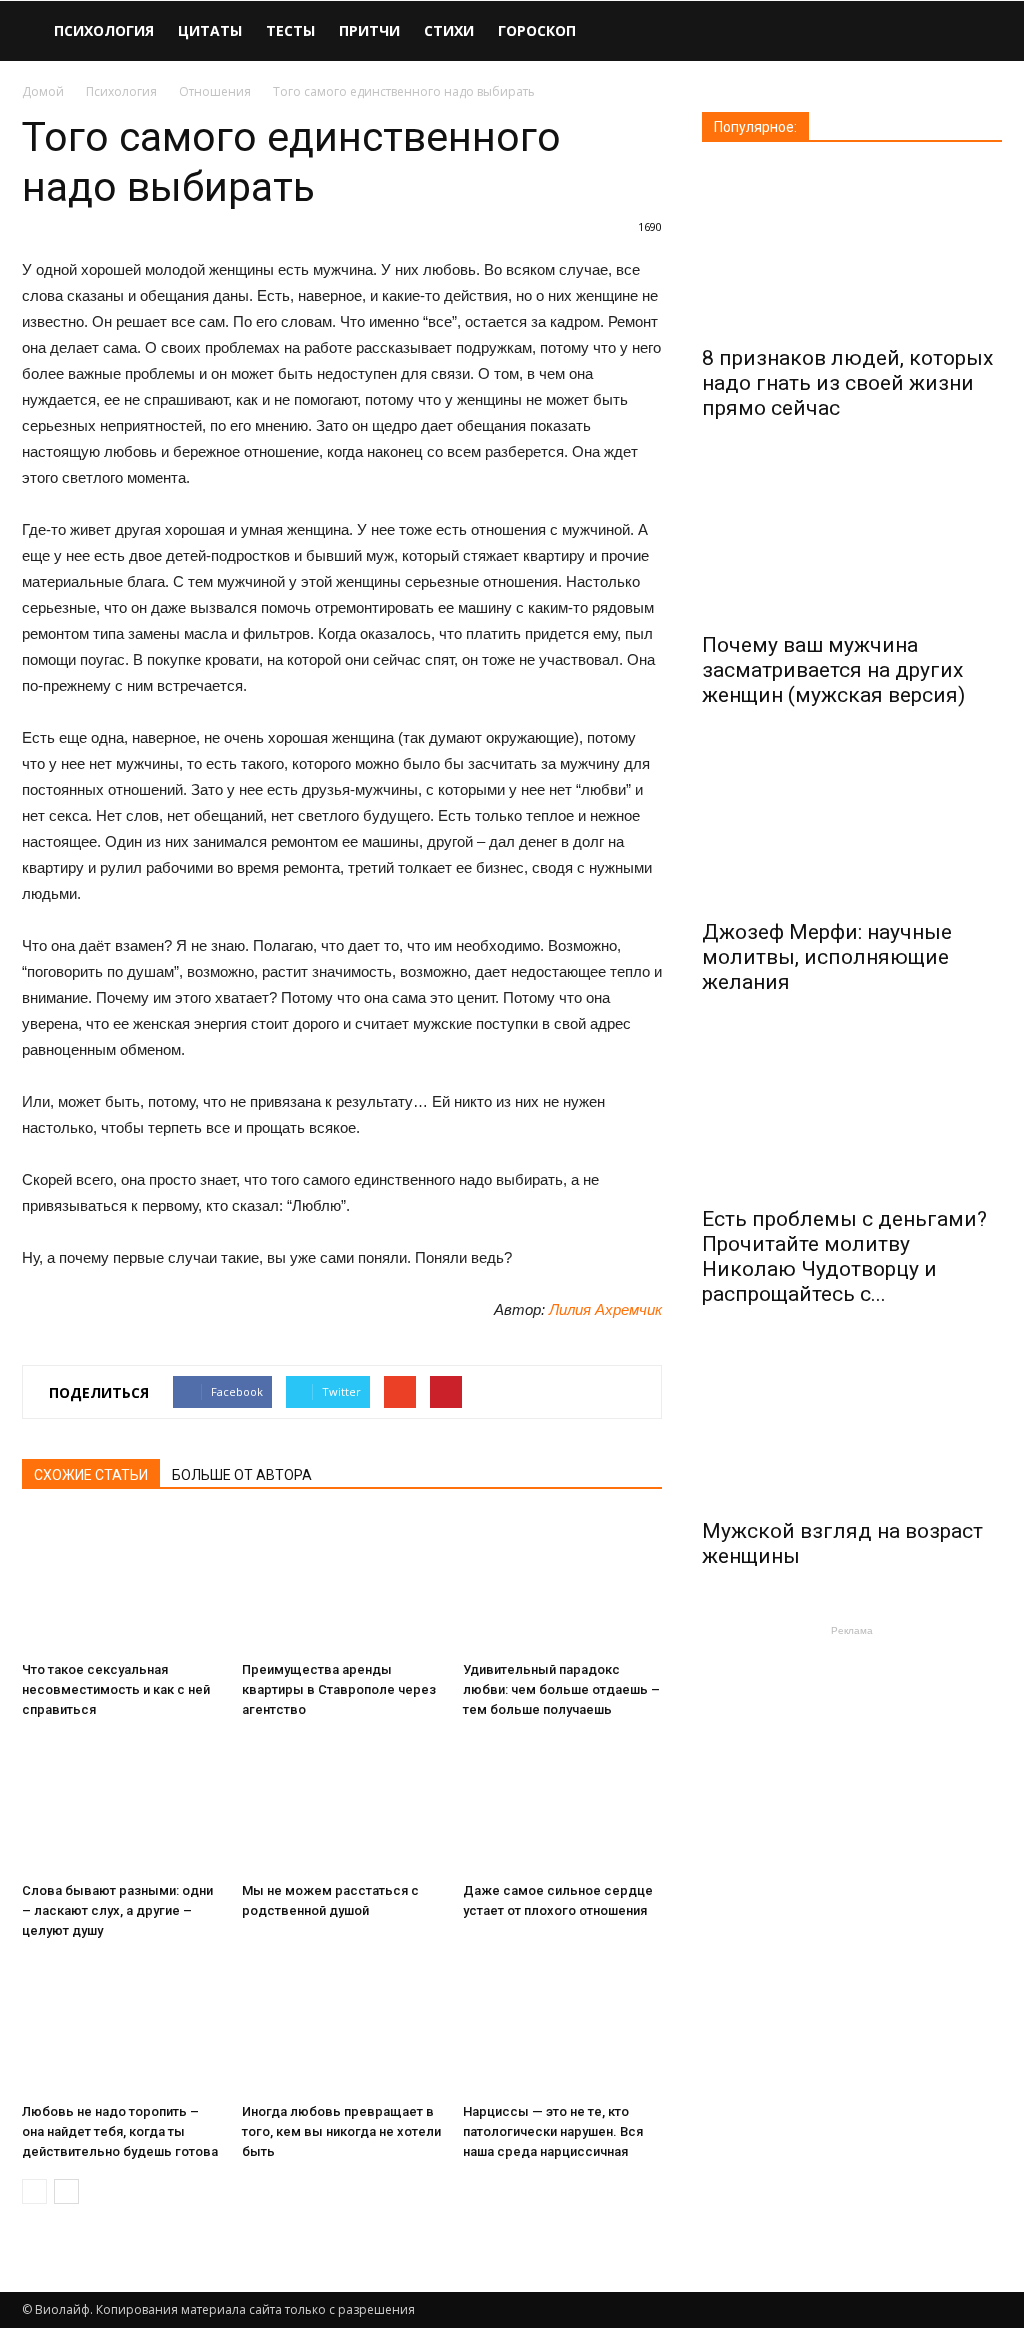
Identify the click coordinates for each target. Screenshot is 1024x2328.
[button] (978, 32)
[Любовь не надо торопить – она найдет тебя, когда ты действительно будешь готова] (121, 2026)
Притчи (369, 30)
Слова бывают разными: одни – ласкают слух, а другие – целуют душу (117, 1910)
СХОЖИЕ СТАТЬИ (91, 1475)
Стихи (449, 30)
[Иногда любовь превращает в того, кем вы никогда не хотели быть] (341, 2026)
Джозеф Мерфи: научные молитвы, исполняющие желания (827, 957)
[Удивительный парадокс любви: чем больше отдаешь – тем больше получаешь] (562, 1584)
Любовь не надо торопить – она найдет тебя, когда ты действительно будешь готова (120, 2131)
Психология (104, 30)
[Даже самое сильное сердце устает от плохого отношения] (562, 1805)
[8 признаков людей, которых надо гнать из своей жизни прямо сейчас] (852, 250)
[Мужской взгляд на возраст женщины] (852, 1423)
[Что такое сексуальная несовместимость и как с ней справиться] (121, 1584)
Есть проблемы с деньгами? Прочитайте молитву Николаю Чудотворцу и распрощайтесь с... (844, 1256)
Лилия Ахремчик (605, 1309)
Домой (43, 91)
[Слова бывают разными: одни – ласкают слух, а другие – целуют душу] (121, 1805)
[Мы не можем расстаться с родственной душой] (341, 1805)
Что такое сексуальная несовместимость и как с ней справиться (116, 1689)
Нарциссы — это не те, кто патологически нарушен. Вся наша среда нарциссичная (553, 2131)
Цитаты (210, 30)
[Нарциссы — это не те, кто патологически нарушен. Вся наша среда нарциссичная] (562, 2026)
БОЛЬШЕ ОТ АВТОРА (242, 1475)
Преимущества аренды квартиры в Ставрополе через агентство (339, 1689)
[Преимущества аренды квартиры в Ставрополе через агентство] (341, 1584)
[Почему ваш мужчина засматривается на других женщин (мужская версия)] (852, 537)
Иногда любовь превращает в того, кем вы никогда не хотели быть (341, 2131)
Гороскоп (537, 30)
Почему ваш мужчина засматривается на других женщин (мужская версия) (833, 670)
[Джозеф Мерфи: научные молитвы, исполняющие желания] (852, 824)
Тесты (290, 30)
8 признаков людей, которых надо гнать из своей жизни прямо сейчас (847, 383)
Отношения (215, 91)
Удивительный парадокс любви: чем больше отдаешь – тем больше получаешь (561, 1689)
